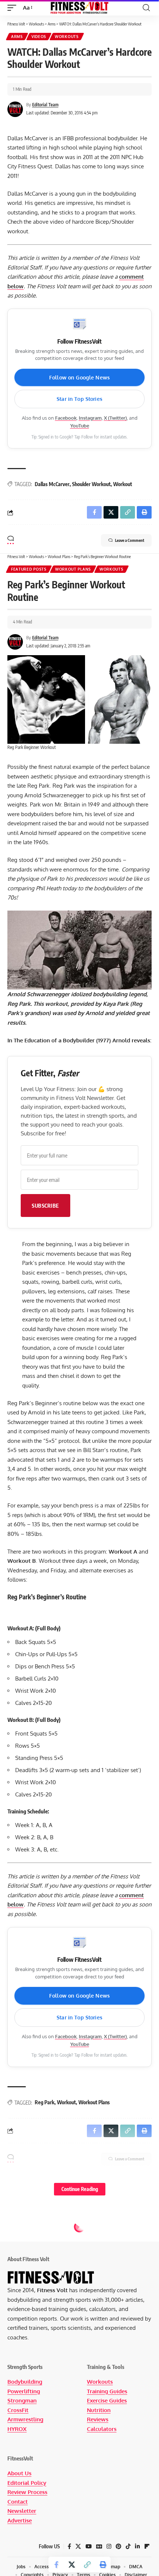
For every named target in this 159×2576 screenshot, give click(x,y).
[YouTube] (89, 2546)
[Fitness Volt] (79, 8)
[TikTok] (128, 2546)
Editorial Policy (27, 2483)
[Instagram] (109, 2546)
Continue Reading (80, 2189)
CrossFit (18, 2410)
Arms (17, 37)
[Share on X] (72, 2565)
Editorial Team (45, 105)
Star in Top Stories (79, 399)
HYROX (17, 2429)
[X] (78, 2546)
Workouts (67, 37)
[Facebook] (69, 2546)
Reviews (98, 2419)
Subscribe (45, 1206)
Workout (123, 484)
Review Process (27, 2492)
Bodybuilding (25, 2382)
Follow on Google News (79, 377)
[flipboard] (147, 2546)
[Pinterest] (119, 2546)
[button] (14, 8)
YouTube (80, 426)
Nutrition (99, 2410)
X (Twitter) (115, 418)
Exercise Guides (107, 2400)
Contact (18, 2502)
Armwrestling (25, 2419)
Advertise (20, 2520)
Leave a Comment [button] (130, 540)
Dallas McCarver (52, 484)
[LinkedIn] (137, 2546)
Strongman (22, 2400)
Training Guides (107, 2391)
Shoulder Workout (91, 484)
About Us (19, 2473)
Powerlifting (24, 2391)
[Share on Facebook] (56, 2565)
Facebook (66, 418)
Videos (39, 37)
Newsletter (22, 2511)
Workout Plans (73, 569)
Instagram (90, 418)
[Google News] (99, 2546)
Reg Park (45, 2102)
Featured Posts (29, 569)
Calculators (102, 2429)
